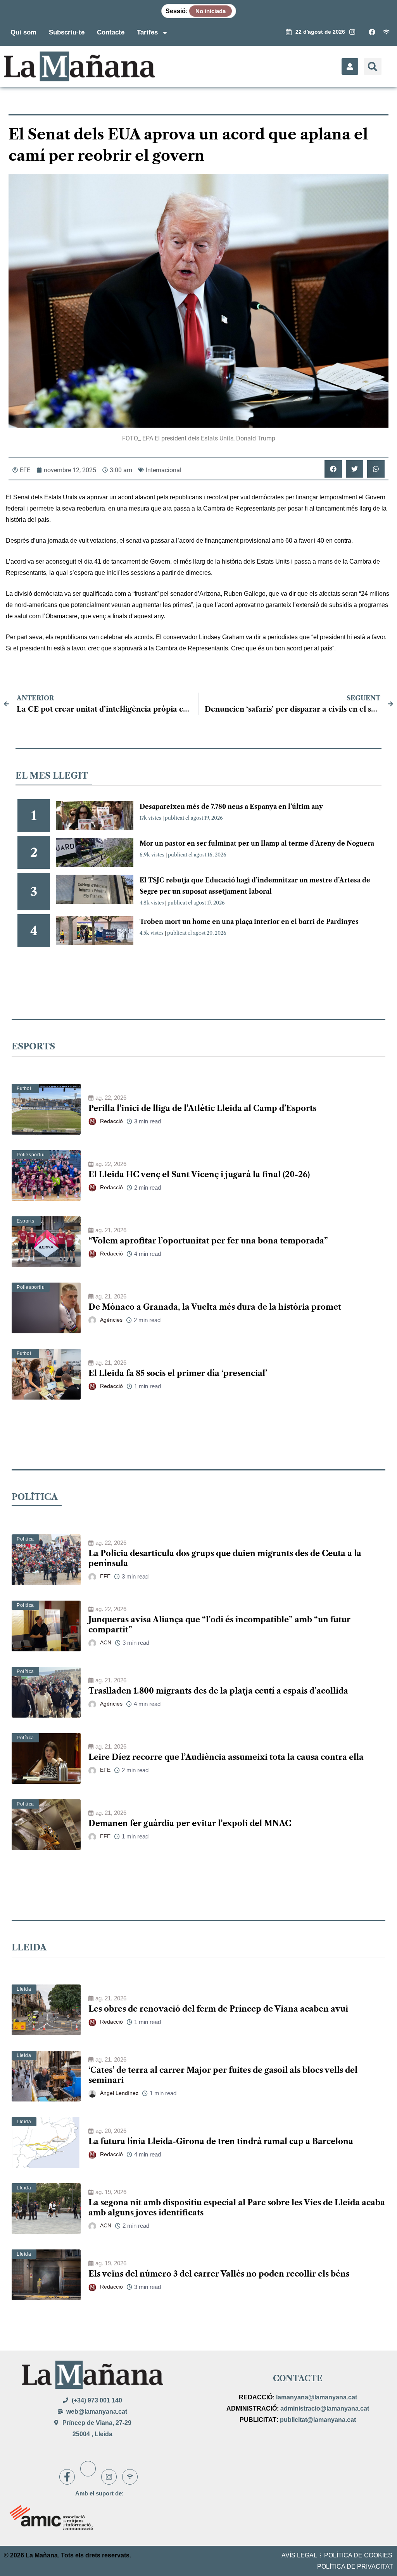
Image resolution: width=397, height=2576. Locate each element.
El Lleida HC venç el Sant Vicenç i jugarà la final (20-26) (199, 1175)
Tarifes (147, 32)
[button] (373, 66)
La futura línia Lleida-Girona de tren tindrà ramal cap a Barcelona (221, 2141)
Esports (25, 1221)
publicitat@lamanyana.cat (318, 2420)
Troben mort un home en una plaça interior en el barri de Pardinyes (249, 922)
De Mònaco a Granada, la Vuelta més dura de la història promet (215, 1307)
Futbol (24, 1089)
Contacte (111, 32)
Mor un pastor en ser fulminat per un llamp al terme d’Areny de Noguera (257, 843)
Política (25, 1539)
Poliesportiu (31, 1155)
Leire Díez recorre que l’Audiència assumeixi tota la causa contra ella (226, 1757)
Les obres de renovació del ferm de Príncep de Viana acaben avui (218, 2009)
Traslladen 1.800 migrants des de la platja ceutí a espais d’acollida (218, 1691)
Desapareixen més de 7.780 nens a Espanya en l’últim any (231, 807)
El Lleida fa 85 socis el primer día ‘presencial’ (178, 1373)
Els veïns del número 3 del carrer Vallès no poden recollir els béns (219, 2274)
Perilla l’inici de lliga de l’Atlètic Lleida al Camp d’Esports (202, 1108)
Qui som (23, 32)
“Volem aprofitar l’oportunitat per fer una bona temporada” (208, 1241)
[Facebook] (67, 2477)
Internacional (164, 470)
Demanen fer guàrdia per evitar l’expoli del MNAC (190, 1823)
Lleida (24, 1989)
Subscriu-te (67, 32)
